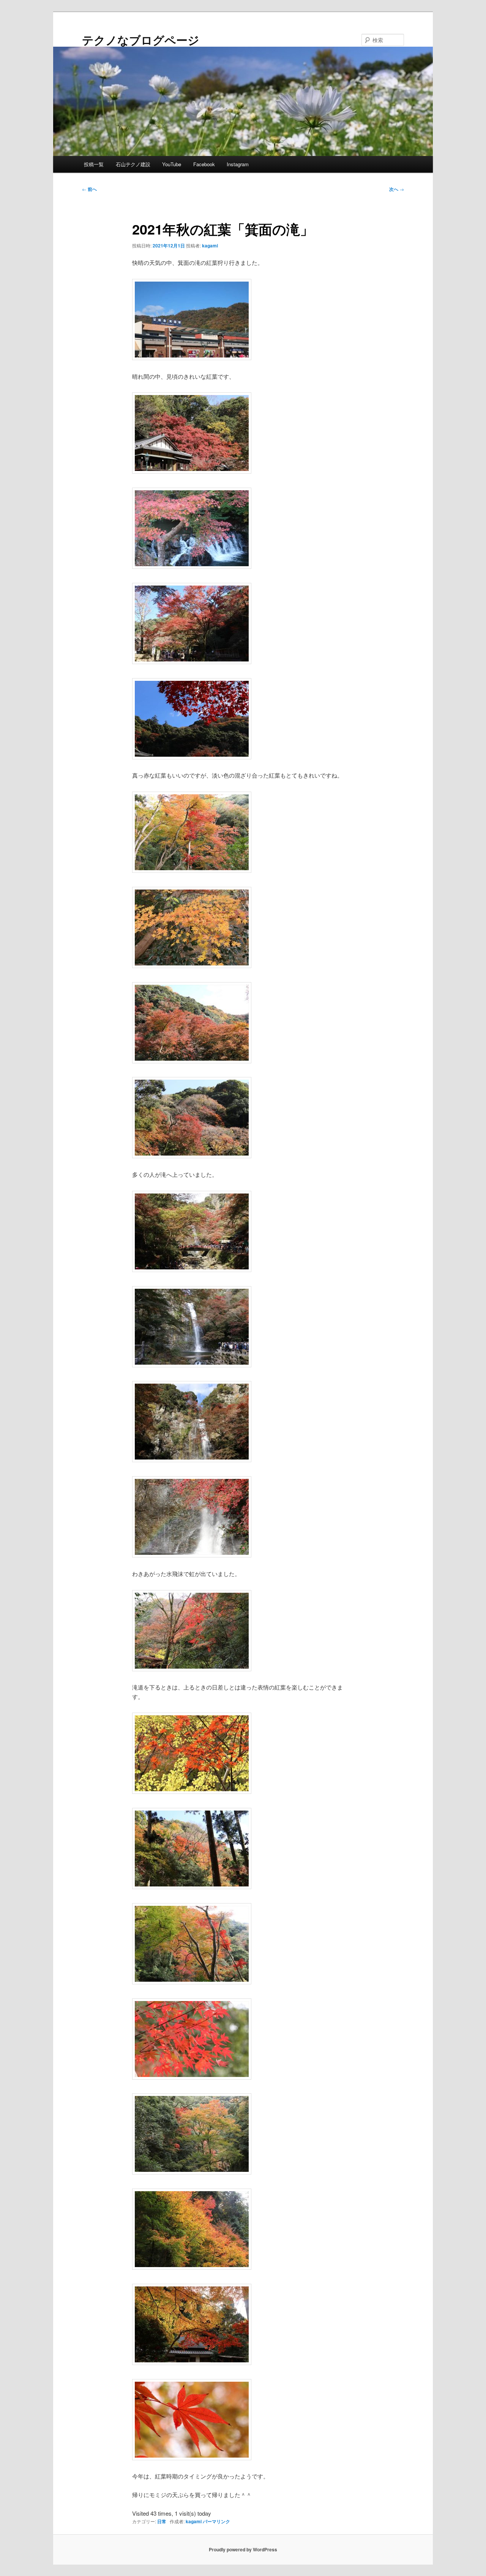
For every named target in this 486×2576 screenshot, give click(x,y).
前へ (89, 189)
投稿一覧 (94, 164)
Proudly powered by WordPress (243, 2549)
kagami (210, 246)
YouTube (172, 164)
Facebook (204, 164)
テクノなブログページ (141, 40)
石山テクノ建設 (133, 164)
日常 (162, 2521)
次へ (397, 189)
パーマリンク (216, 2521)
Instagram (238, 164)
